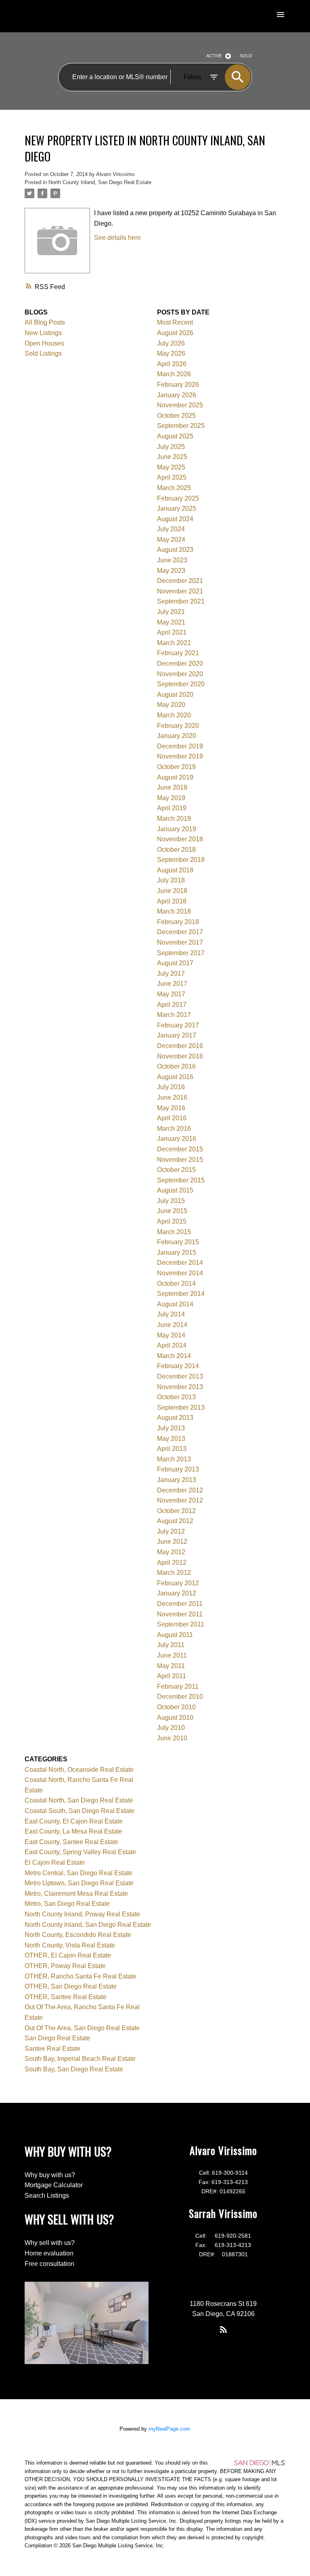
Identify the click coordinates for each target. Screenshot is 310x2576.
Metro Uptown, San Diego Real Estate (79, 1883)
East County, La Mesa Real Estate (73, 1831)
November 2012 (180, 1500)
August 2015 (175, 1190)
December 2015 (180, 1149)
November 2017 (180, 942)
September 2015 (181, 1180)
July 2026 (171, 343)
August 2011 (175, 1635)
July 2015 (171, 1201)
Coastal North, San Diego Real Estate (79, 1800)
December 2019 (180, 746)
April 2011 (172, 1676)
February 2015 (178, 1242)
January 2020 (177, 736)
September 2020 (181, 684)
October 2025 (176, 416)
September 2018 (181, 860)
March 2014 (174, 1356)
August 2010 (175, 1718)
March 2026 (174, 374)
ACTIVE (214, 56)
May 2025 (171, 467)
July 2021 (171, 612)
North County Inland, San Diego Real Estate (100, 182)
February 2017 (178, 1025)
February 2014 (178, 1366)
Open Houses (44, 343)
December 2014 (180, 1263)
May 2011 (171, 1666)
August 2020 (175, 695)
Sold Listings (43, 353)
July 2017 (171, 974)
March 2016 (174, 1129)
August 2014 (175, 1304)
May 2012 (171, 1552)
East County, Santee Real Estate (71, 1842)
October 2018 (176, 850)
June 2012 (172, 1542)
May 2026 (171, 353)
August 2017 (175, 963)
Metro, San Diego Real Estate (67, 1904)
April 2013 (172, 1449)
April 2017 (172, 1005)
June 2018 (172, 891)
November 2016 (180, 1056)
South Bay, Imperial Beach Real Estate (80, 2059)
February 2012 (178, 1583)
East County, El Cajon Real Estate (74, 1821)
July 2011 (171, 1645)
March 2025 (174, 488)
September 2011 (181, 1624)
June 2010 (172, 1738)
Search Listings (47, 2196)
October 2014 (176, 1284)
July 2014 (171, 1314)
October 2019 (176, 767)
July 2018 (171, 880)
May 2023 (171, 571)
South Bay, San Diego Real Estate (74, 2069)
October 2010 (176, 1707)
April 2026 (172, 364)
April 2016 (172, 1118)
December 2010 (180, 1697)
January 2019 (177, 829)
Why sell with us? (50, 2243)
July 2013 (171, 1428)
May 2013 (171, 1439)
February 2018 (178, 922)
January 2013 (177, 1480)
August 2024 (175, 519)
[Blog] (223, 2329)
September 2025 (181, 426)
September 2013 (181, 1407)
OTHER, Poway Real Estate (65, 1966)
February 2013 (178, 1469)
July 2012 (171, 1531)
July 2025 (171, 447)
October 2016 (176, 1066)
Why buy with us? (50, 2175)
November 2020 (180, 674)
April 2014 (172, 1345)
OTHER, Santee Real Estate (66, 1997)
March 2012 (174, 1573)
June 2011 (172, 1655)
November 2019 (180, 756)
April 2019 (172, 808)
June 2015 (172, 1211)
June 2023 (172, 560)
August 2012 (175, 1521)
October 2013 (176, 1397)
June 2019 (172, 787)
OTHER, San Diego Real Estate (71, 1986)
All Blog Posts (45, 322)
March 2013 (174, 1459)
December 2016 (180, 1046)
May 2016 (171, 1108)
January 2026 (177, 395)
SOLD (246, 56)
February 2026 (178, 385)
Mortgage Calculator (54, 2185)
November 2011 (180, 1614)
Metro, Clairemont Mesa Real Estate (76, 1894)
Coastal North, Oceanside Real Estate (79, 1770)
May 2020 (171, 705)
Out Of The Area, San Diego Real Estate (82, 2028)
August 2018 (175, 870)
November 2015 (180, 1160)
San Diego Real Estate (58, 2038)
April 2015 (172, 1221)
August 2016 (175, 1077)
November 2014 (180, 1273)
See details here (117, 238)
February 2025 (178, 498)
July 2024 (171, 529)
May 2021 (171, 622)
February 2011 (178, 1686)
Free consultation (49, 2264)
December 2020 (180, 663)
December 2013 (180, 1376)
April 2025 (172, 477)
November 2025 (180, 405)
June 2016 (172, 1097)
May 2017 (171, 994)
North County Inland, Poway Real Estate (82, 1914)
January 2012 (177, 1593)
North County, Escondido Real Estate (78, 1935)
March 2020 (174, 715)
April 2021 (172, 632)
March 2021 (174, 643)
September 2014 (181, 1294)
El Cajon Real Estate (55, 1862)
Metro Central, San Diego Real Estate (79, 1873)
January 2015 (177, 1252)
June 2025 (172, 457)
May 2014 (171, 1335)
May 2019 (171, 798)
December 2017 (180, 932)
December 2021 (180, 581)
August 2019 (175, 777)
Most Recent (175, 322)
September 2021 (181, 601)
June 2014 (172, 1325)
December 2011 (180, 1604)
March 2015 (174, 1232)
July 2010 (171, 1728)
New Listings (43, 333)
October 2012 (176, 1511)
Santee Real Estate (52, 2049)
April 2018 (172, 901)
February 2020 (178, 726)
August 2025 (175, 436)
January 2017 (177, 1035)
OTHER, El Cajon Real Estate (68, 1955)
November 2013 (180, 1387)
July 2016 (171, 1087)
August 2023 (175, 550)
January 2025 (177, 508)
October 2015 (176, 1170)
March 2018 (174, 911)
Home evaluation (49, 2253)
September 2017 (181, 953)
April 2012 (172, 1563)
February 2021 (178, 653)
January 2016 (177, 1139)
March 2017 (174, 1015)
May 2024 (171, 540)
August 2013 (175, 1418)
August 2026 (175, 333)
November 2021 (180, 591)
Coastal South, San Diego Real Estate (80, 1811)
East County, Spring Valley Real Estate (80, 1852)
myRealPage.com (169, 2429)
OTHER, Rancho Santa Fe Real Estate (81, 1976)
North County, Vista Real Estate (70, 1945)
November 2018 (180, 839)
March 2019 (174, 818)
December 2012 (180, 1490)
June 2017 (172, 984)
